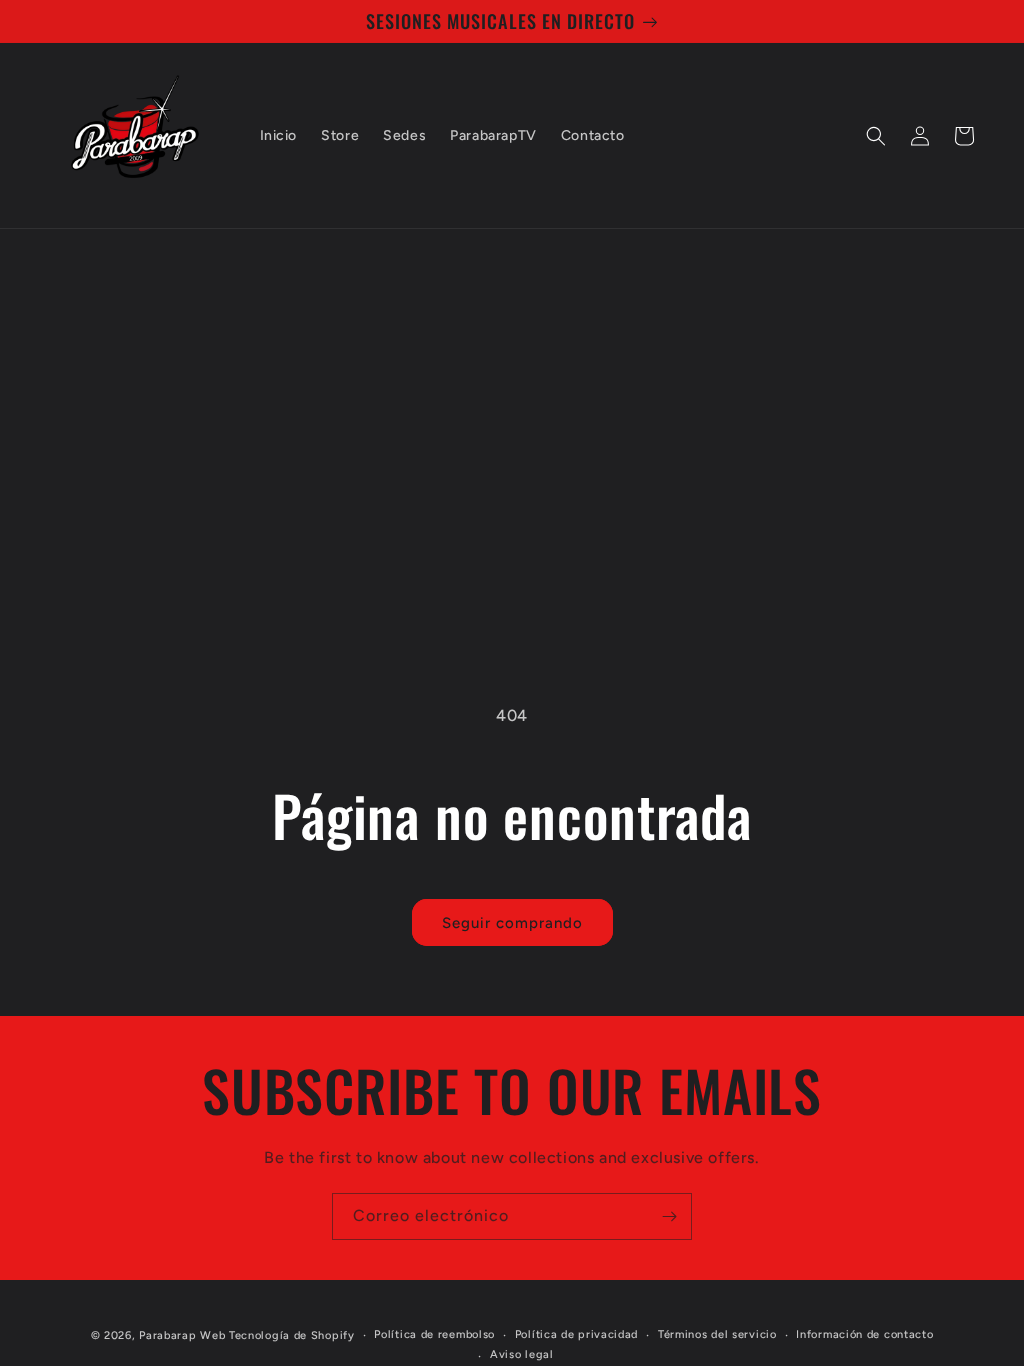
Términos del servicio (717, 1334)
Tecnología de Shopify (292, 1335)
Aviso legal (522, 1354)
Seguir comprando (512, 923)
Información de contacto (864, 1334)
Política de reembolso (434, 1334)
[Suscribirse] (669, 1216)
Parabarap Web (182, 1335)
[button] (876, 136)
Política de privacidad (576, 1334)
